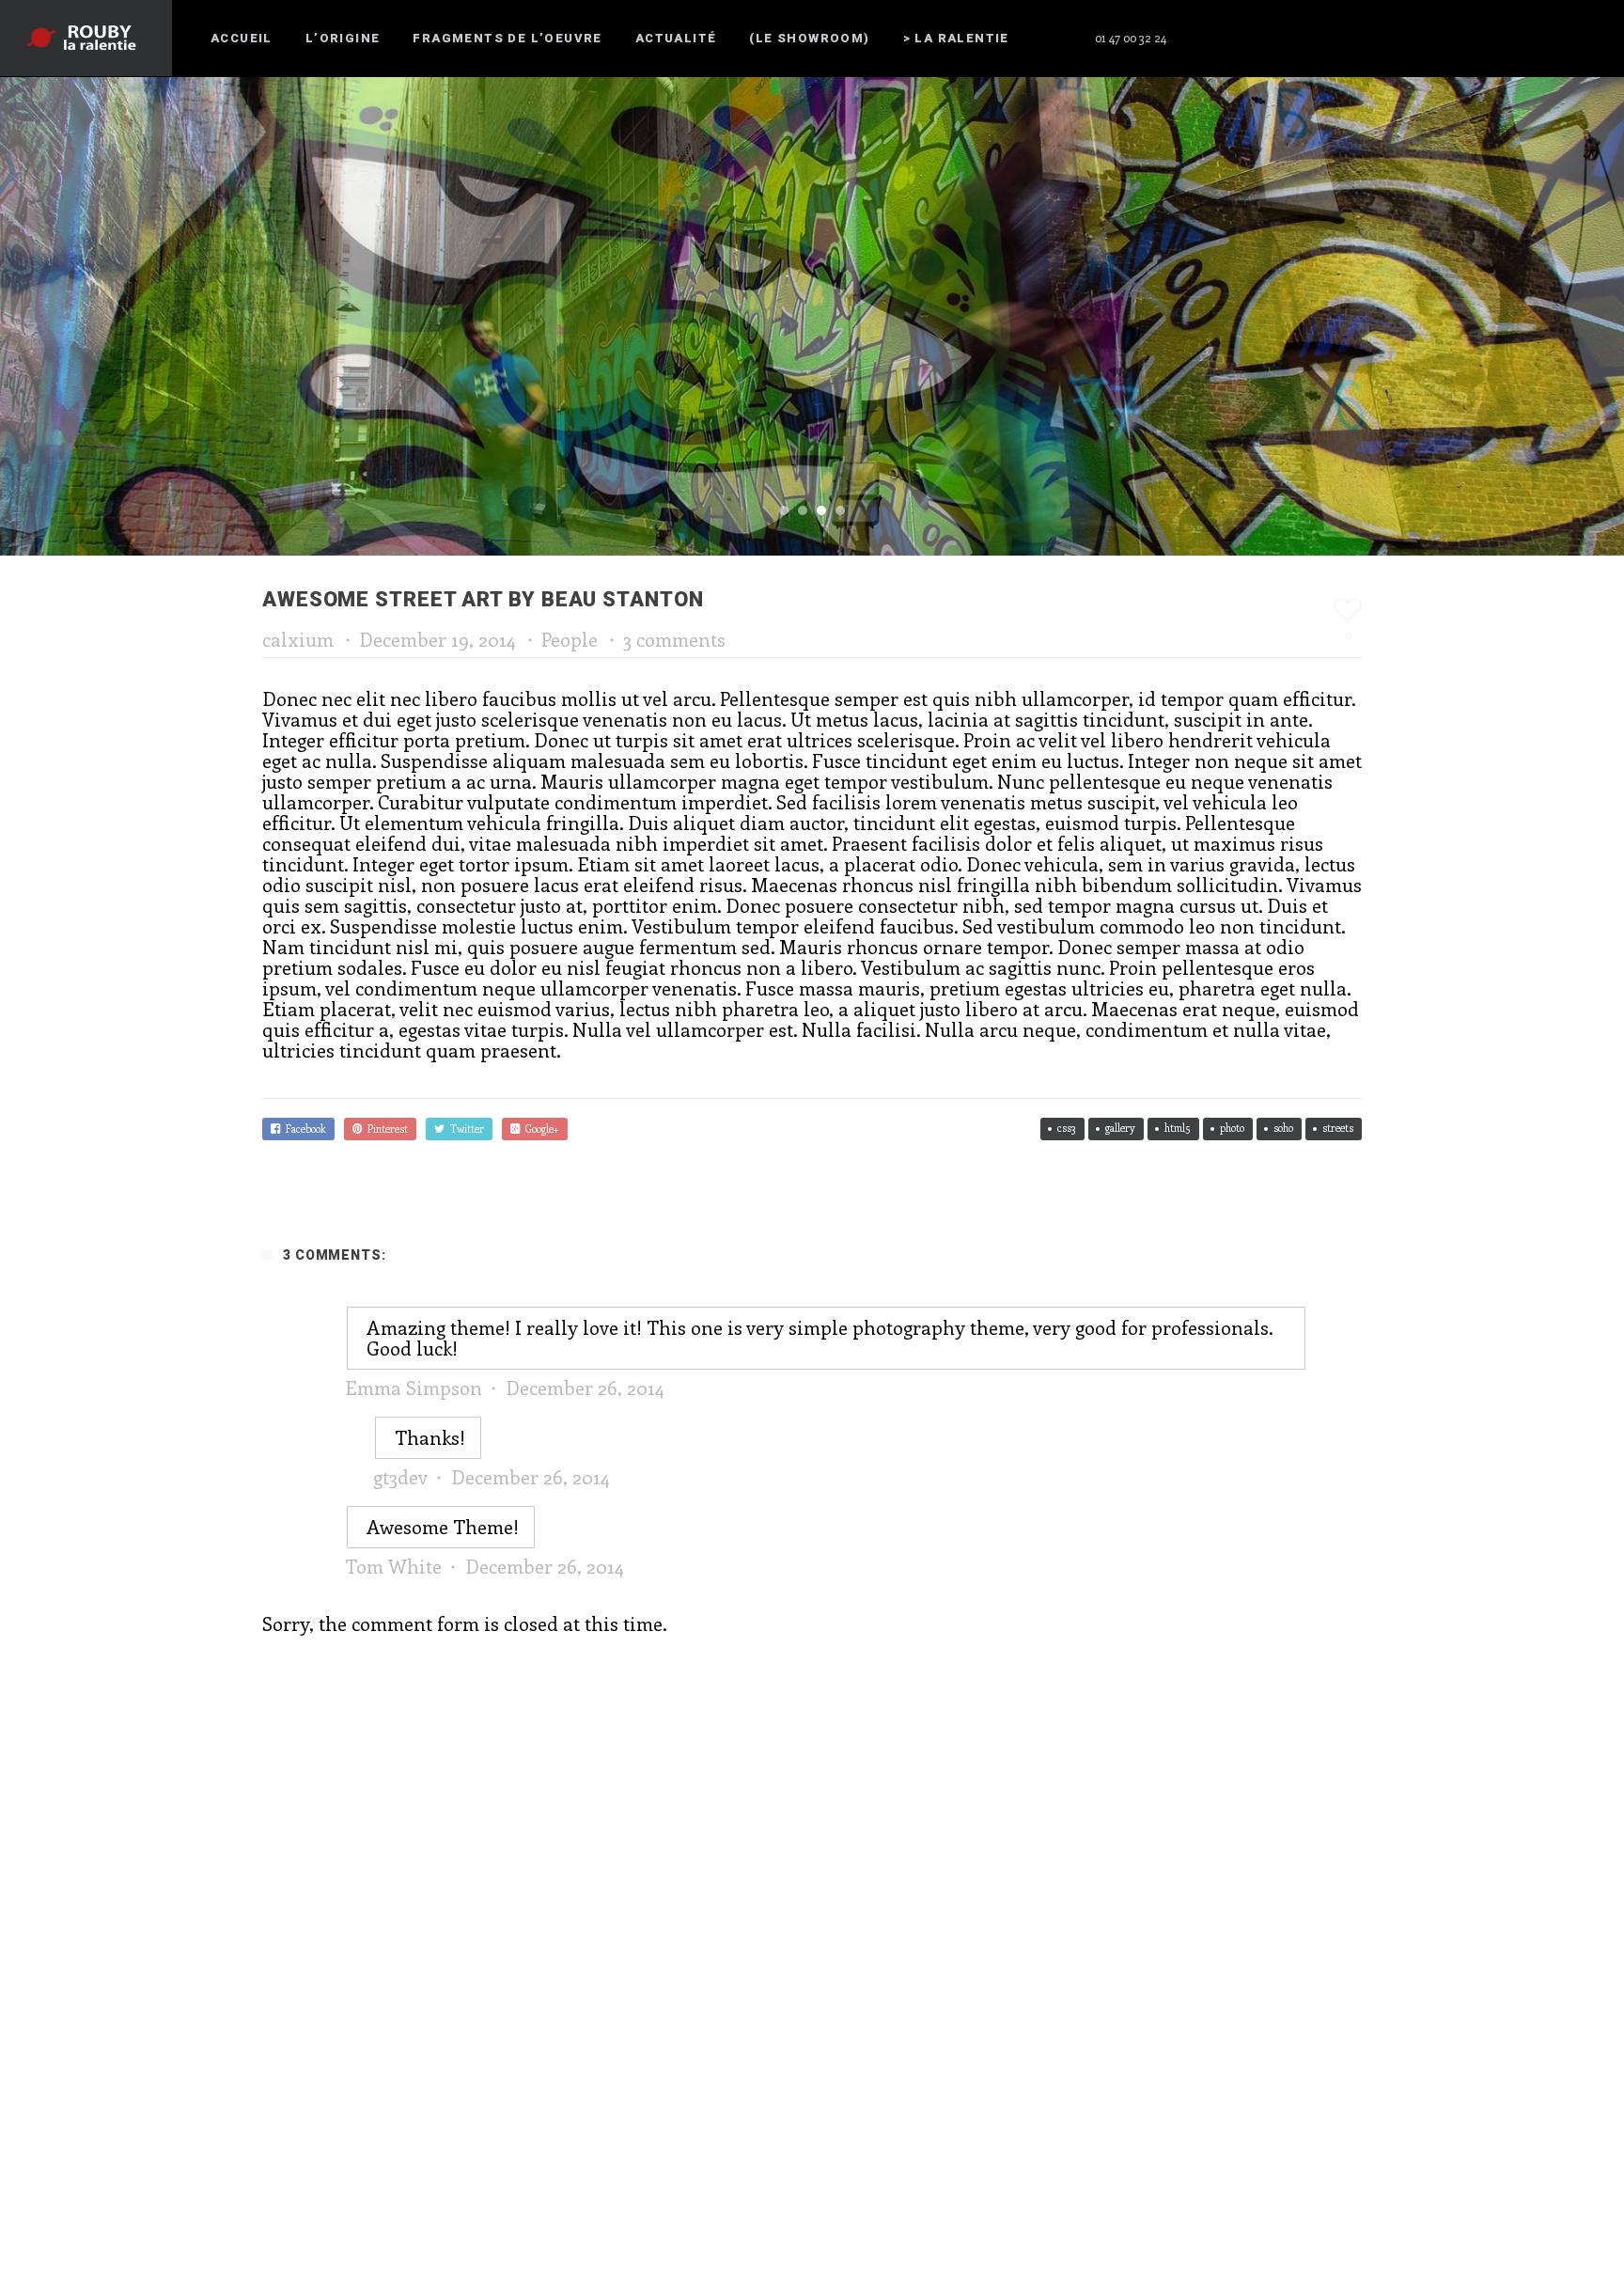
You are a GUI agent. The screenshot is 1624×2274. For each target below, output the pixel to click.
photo (1232, 1128)
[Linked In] (1584, 38)
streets (1338, 1128)
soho (1283, 1128)
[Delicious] (1550, 38)
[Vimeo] (1516, 38)
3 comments (674, 639)
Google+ (539, 1129)
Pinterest (385, 1129)
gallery (1120, 1128)
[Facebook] (1211, 38)
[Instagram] (1313, 38)
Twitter (464, 1129)
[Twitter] (1279, 38)
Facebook (303, 1129)
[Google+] (1482, 38)
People (570, 639)
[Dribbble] (1448, 38)
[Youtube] (1414, 38)
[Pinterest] (1245, 38)
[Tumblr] (1347, 38)
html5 (1178, 1128)
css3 (1067, 1128)
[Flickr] (1381, 38)
